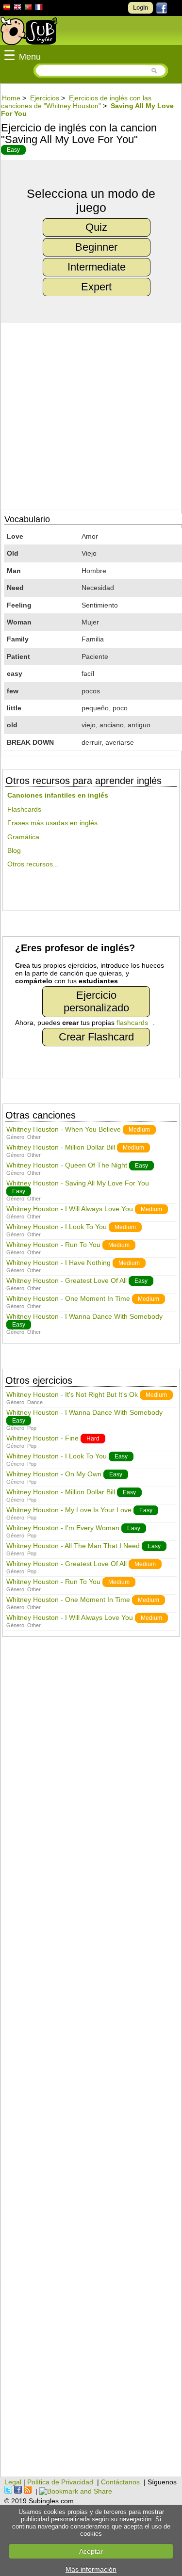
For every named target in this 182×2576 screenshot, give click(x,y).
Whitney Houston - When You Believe (64, 1129)
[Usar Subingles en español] (7, 9)
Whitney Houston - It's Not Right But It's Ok (72, 1394)
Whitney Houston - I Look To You (57, 1227)
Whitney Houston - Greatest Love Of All (66, 1280)
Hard (93, 1439)
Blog (14, 850)
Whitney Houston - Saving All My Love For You (78, 1183)
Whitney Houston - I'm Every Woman (63, 1528)
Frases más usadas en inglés (52, 823)
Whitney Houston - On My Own (54, 1474)
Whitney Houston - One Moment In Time (68, 1298)
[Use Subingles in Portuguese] (28, 8)
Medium (139, 1130)
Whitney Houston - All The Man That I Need (73, 1546)
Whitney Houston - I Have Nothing (58, 1263)
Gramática (23, 837)
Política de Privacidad (60, 2482)
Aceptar (91, 2551)
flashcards (132, 1023)
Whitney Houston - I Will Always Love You (70, 1209)
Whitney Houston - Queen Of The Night (67, 1165)
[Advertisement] (91, 2062)
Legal (13, 2482)
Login (141, 8)
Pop (32, 1428)
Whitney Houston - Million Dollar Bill (61, 1147)
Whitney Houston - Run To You (53, 1245)
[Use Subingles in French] (39, 9)
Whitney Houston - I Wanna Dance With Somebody (84, 1316)
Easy (13, 150)
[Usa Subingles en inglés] (17, 8)
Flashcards (24, 809)
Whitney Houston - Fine (42, 1438)
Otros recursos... (33, 864)
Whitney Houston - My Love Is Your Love (69, 1510)
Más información (91, 2569)
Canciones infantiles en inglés (58, 795)
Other (34, 1137)
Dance (35, 1402)
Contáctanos (120, 2482)
